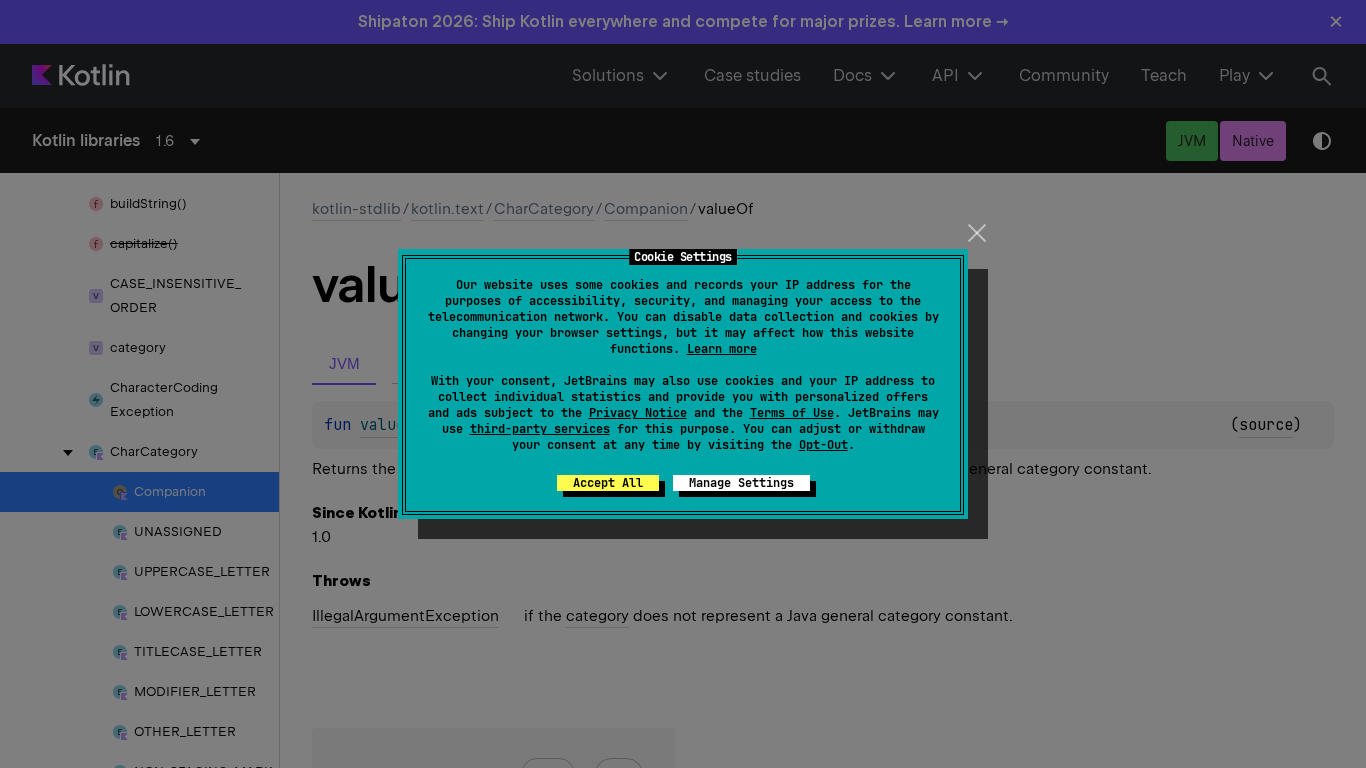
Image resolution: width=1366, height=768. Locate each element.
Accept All (608, 483)
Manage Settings (741, 483)
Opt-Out (823, 445)
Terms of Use (792, 413)
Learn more (722, 349)
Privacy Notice (638, 413)
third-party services (540, 429)
